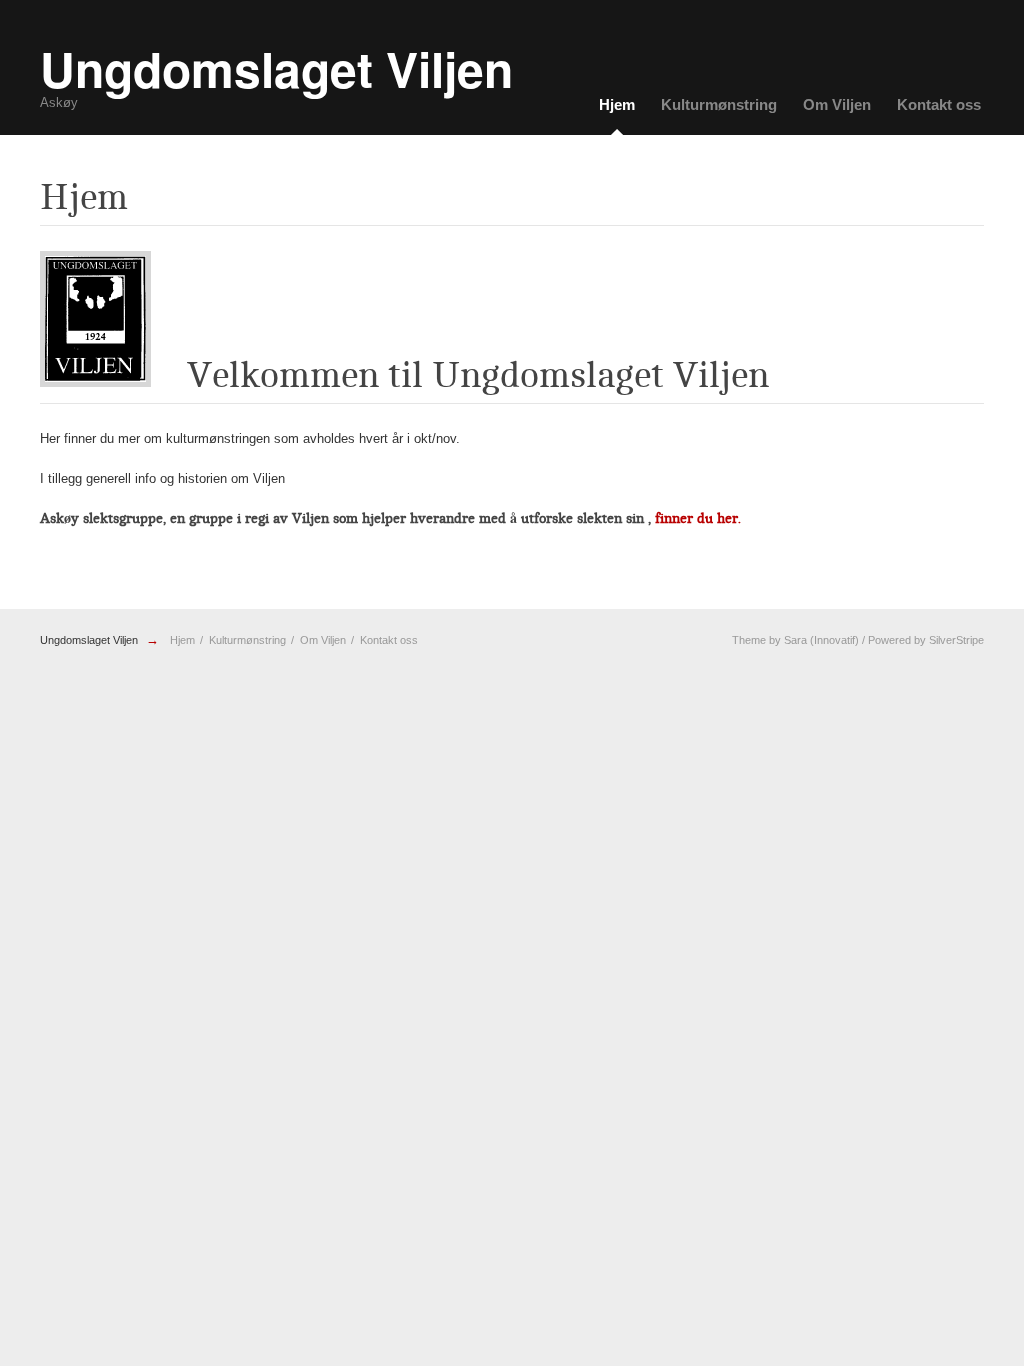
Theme (749, 640)
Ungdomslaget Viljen (89, 640)
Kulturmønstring (719, 104)
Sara (795, 640)
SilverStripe (956, 640)
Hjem (617, 104)
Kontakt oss (939, 104)
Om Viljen (837, 104)
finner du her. (700, 518)
